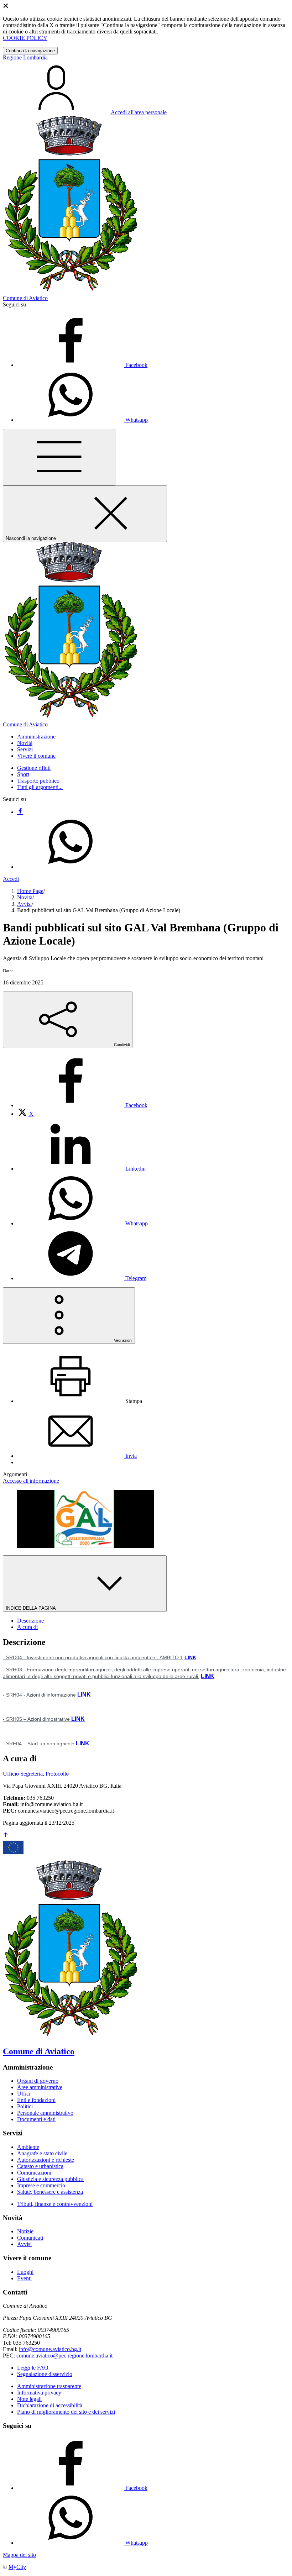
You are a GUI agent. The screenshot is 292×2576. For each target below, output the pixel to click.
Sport (23, 774)
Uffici (24, 2094)
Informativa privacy (39, 2393)
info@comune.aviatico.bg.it (50, 2349)
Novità (25, 897)
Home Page (30, 891)
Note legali (29, 2399)
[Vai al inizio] (6, 1836)
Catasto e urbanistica (40, 2166)
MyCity (17, 2567)
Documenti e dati (36, 2119)
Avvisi (24, 904)
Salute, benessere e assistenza (50, 2192)
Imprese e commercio (41, 2185)
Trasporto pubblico (38, 781)
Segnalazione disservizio (45, 2374)
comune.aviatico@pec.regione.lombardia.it (64, 2356)
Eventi (24, 2278)
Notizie (25, 2231)
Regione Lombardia (25, 57)
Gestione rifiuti (34, 768)
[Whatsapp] (71, 867)
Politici (25, 2106)
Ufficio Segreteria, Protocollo (36, 1774)
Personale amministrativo (45, 2113)
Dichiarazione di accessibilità (50, 2405)
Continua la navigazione (30, 51)
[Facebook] (20, 812)
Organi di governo (38, 2081)
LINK (190, 1657)
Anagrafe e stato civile (42, 2153)
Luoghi (25, 2272)
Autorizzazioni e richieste (46, 2160)
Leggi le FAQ (33, 2368)
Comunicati (30, 2238)
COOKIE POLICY (25, 38)
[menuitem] (82, 1105)
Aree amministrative (40, 2087)
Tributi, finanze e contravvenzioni (55, 2204)
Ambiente (28, 2147)
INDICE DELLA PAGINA (31, 1608)
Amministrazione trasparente (49, 2386)
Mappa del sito (19, 2555)
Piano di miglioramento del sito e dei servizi (66, 2412)
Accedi (11, 879)
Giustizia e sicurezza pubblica (50, 2179)
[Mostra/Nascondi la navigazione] (59, 457)
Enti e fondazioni (36, 2100)
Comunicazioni (34, 2173)
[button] (36, 737)
